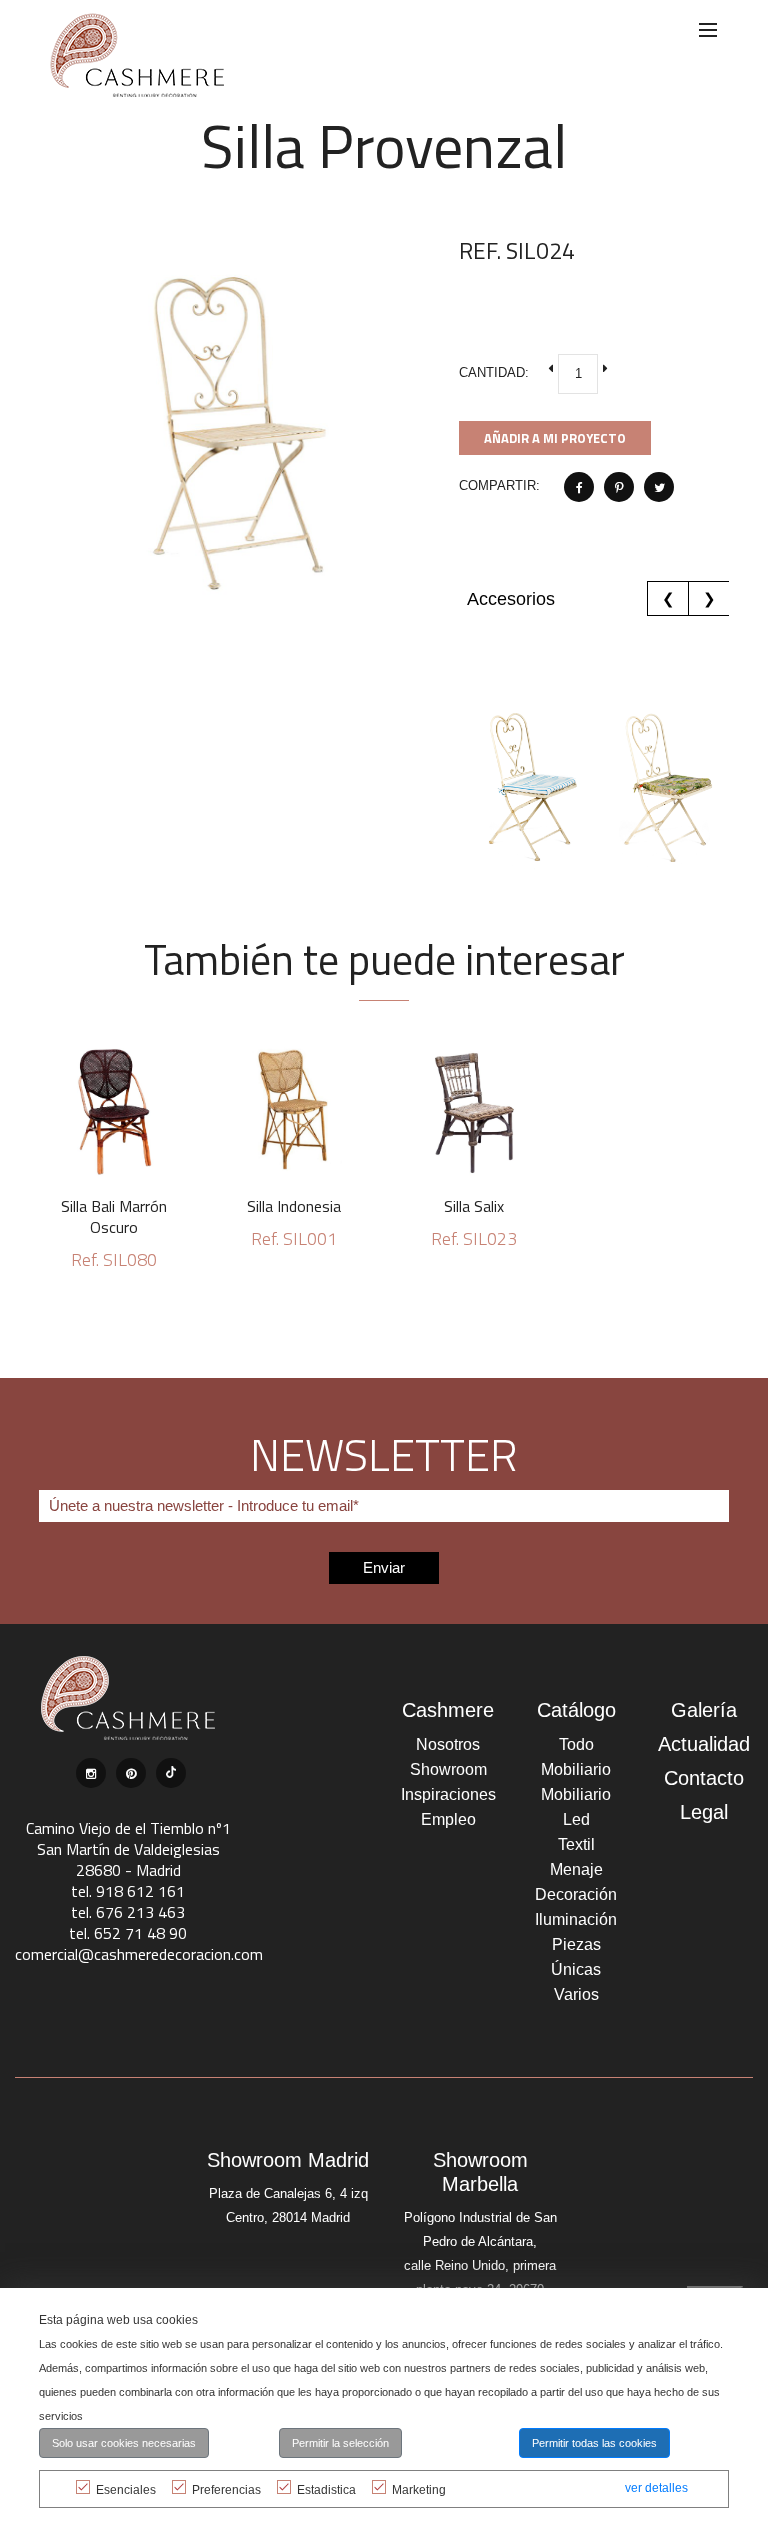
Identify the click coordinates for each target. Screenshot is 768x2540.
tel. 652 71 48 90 (128, 1933)
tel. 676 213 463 (128, 1912)
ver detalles (656, 2488)
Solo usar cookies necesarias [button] (124, 2443)
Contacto (704, 1778)
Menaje (576, 1869)
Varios (576, 1994)
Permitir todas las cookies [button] (594, 2443)
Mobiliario (576, 1769)
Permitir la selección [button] (340, 2443)
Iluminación (576, 1919)
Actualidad (704, 1744)
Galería (704, 1710)
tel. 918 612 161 (128, 1891)
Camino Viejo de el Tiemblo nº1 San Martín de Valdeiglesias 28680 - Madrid (128, 1849)
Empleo (448, 1819)
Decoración (576, 1894)
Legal (704, 1812)
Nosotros (448, 1744)
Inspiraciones (448, 1794)
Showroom (448, 1769)
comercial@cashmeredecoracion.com (139, 1954)
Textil (576, 1844)
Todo (576, 1744)
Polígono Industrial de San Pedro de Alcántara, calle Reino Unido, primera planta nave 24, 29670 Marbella (480, 2265)
